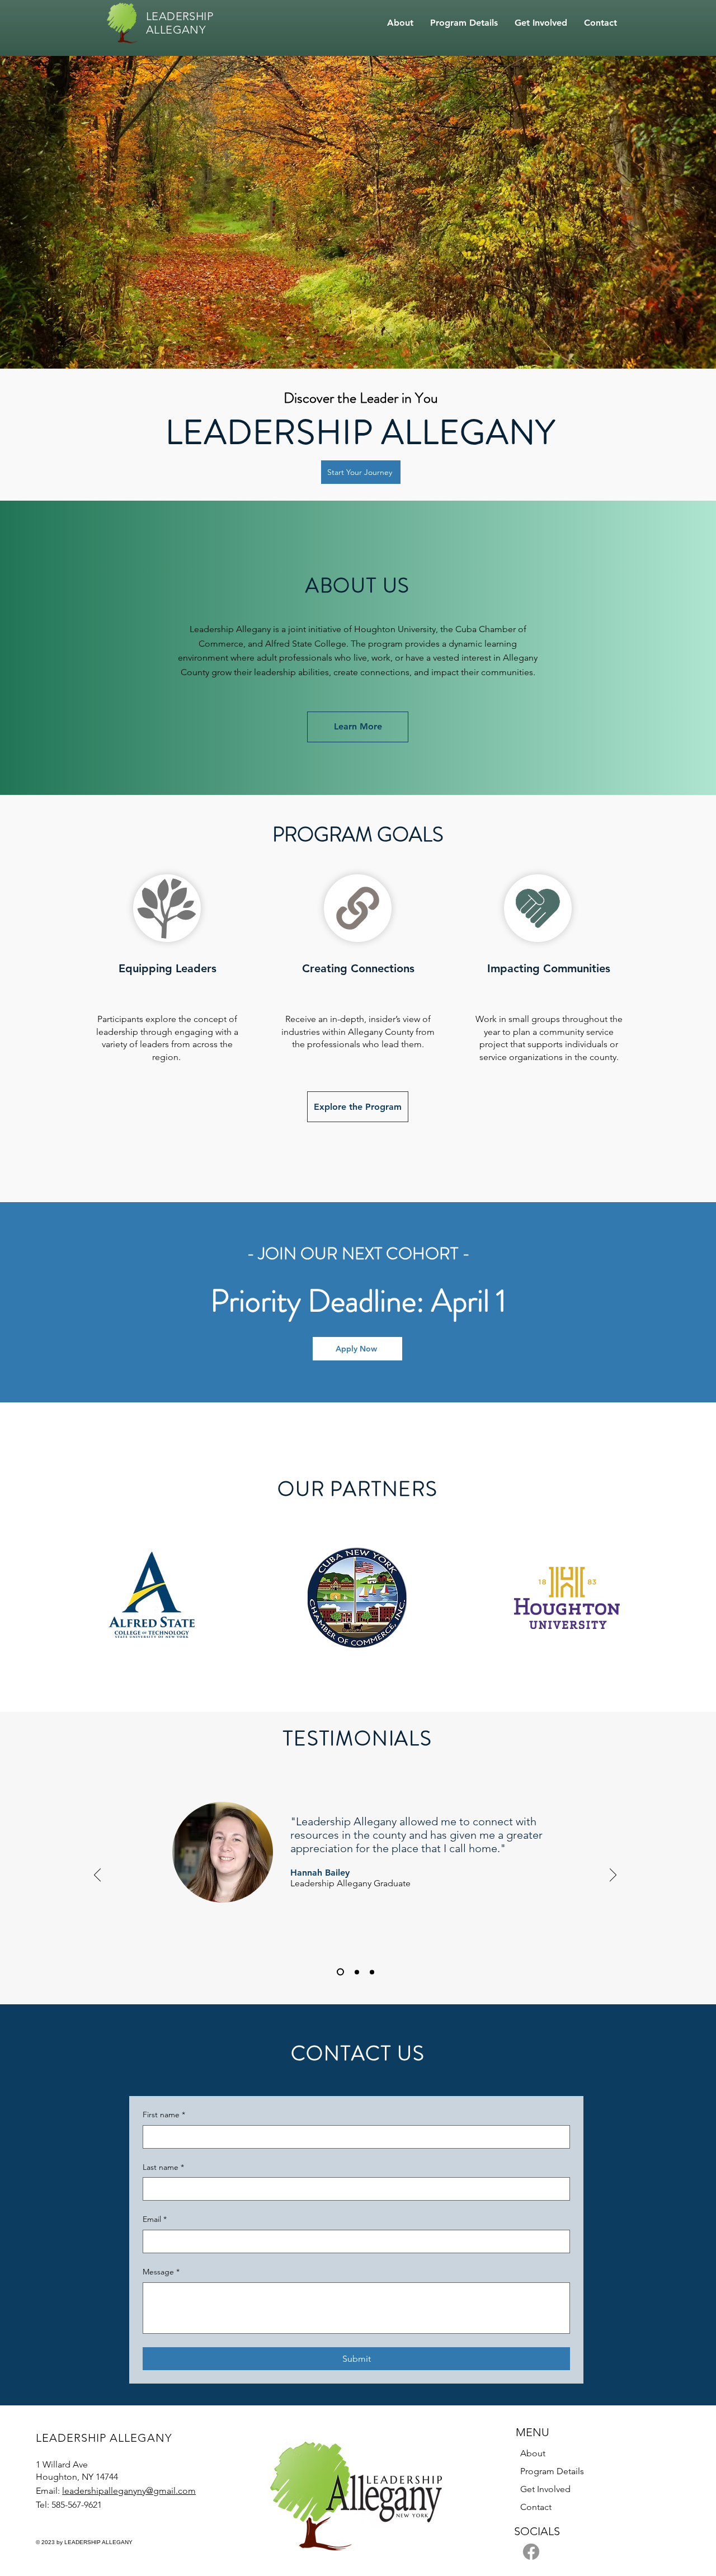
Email (155, 2219)
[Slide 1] (339, 1972)
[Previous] (97, 1876)
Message (161, 2272)
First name (164, 2115)
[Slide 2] (355, 1972)
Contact (536, 2507)
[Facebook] (531, 2552)
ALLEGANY (176, 30)
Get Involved (545, 2489)
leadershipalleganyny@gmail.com (129, 2491)
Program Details (552, 2471)
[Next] (613, 1876)
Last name (163, 2167)
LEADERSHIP (180, 16)
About (533, 2453)
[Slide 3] (372, 1972)
